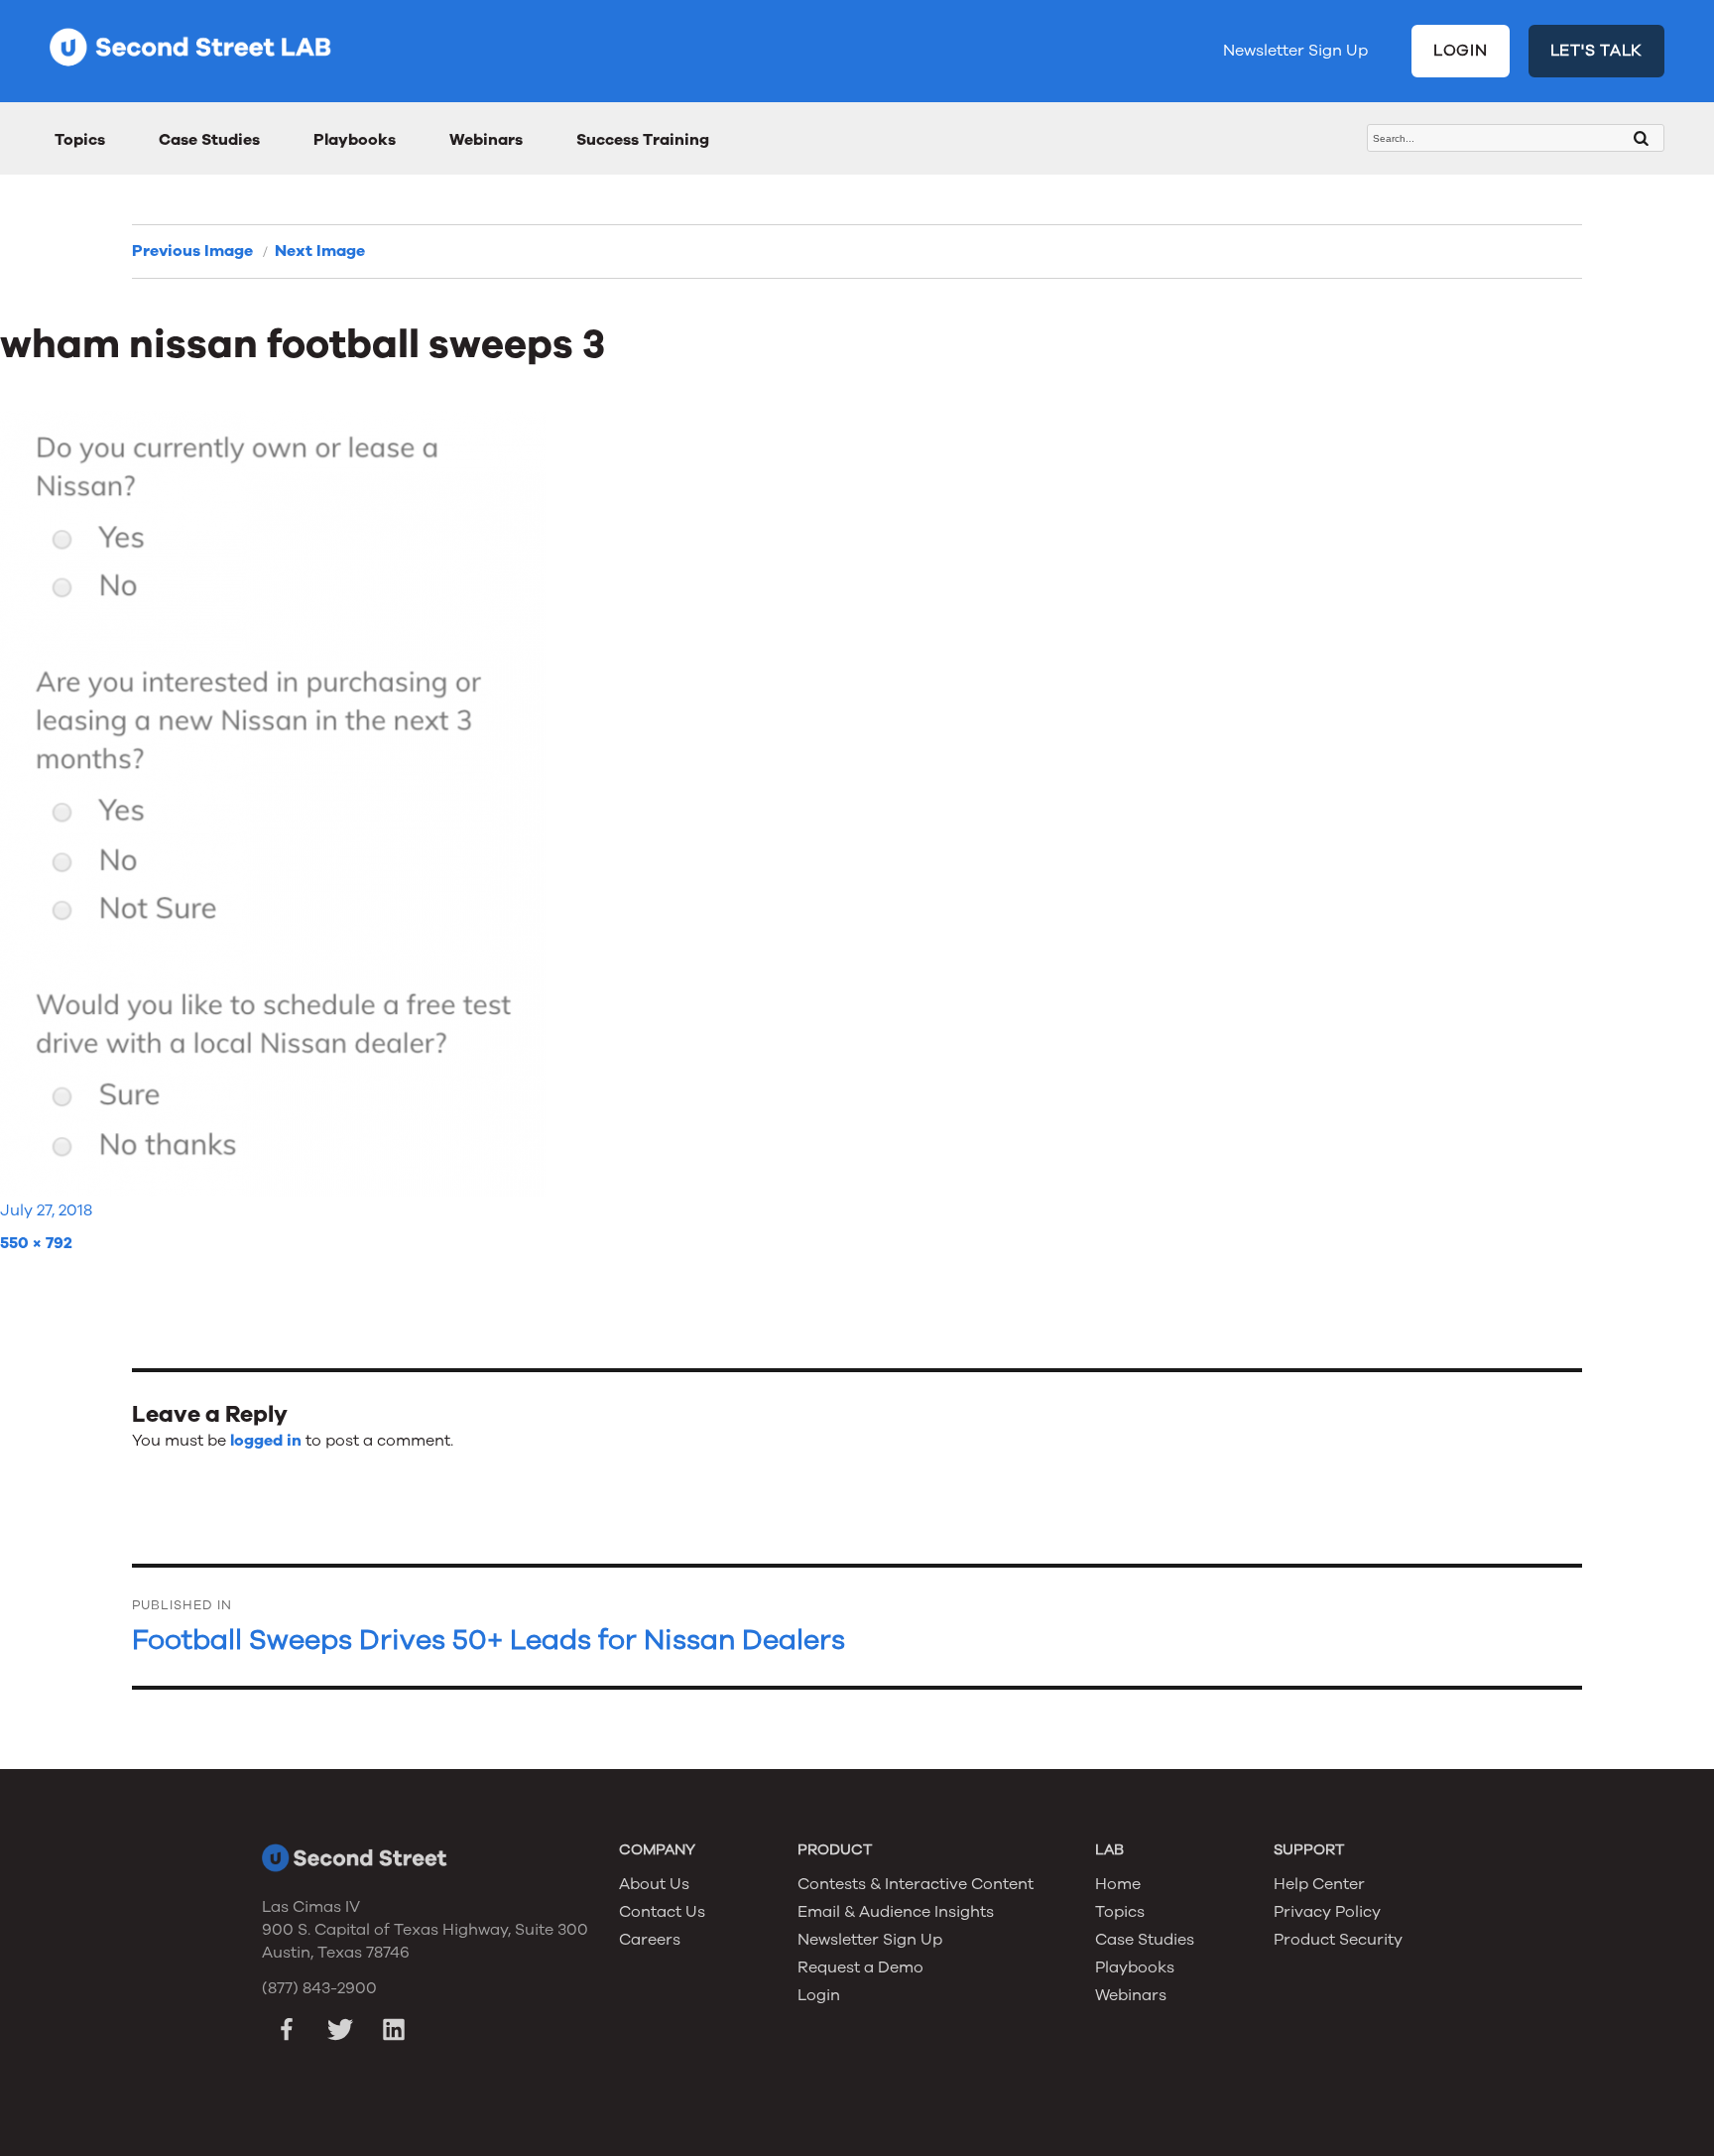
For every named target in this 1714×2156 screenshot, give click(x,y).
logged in (266, 1441)
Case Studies (209, 140)
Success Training (643, 140)
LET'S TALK (1597, 51)
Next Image (320, 251)
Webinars (486, 140)
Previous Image (192, 251)
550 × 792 (36, 1243)
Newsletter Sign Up (1295, 51)
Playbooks (355, 140)
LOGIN (1461, 51)
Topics (80, 140)
